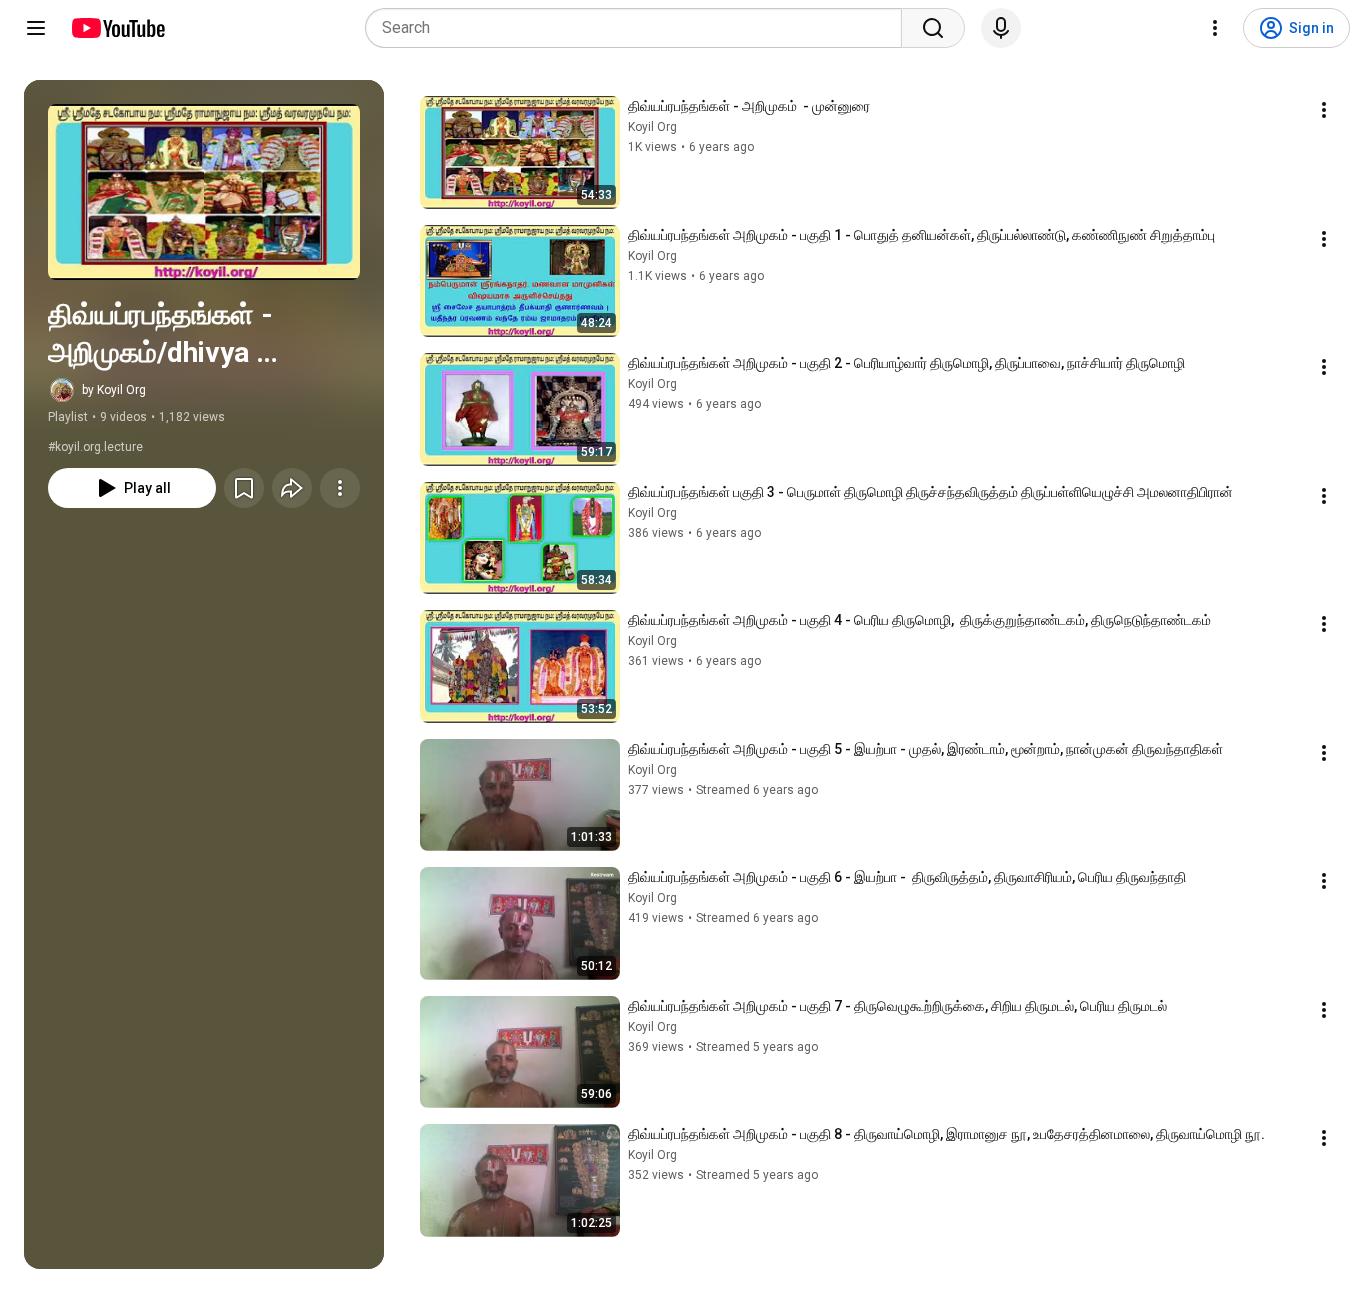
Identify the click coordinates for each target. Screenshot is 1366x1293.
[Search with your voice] (1001, 28)
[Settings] (1215, 28)
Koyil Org (652, 127)
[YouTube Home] (117, 28)
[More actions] (340, 488)
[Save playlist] (244, 488)
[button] (204, 192)
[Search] (933, 28)
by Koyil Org (114, 390)
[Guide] (36, 28)
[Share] (292, 488)
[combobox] (639, 28)
